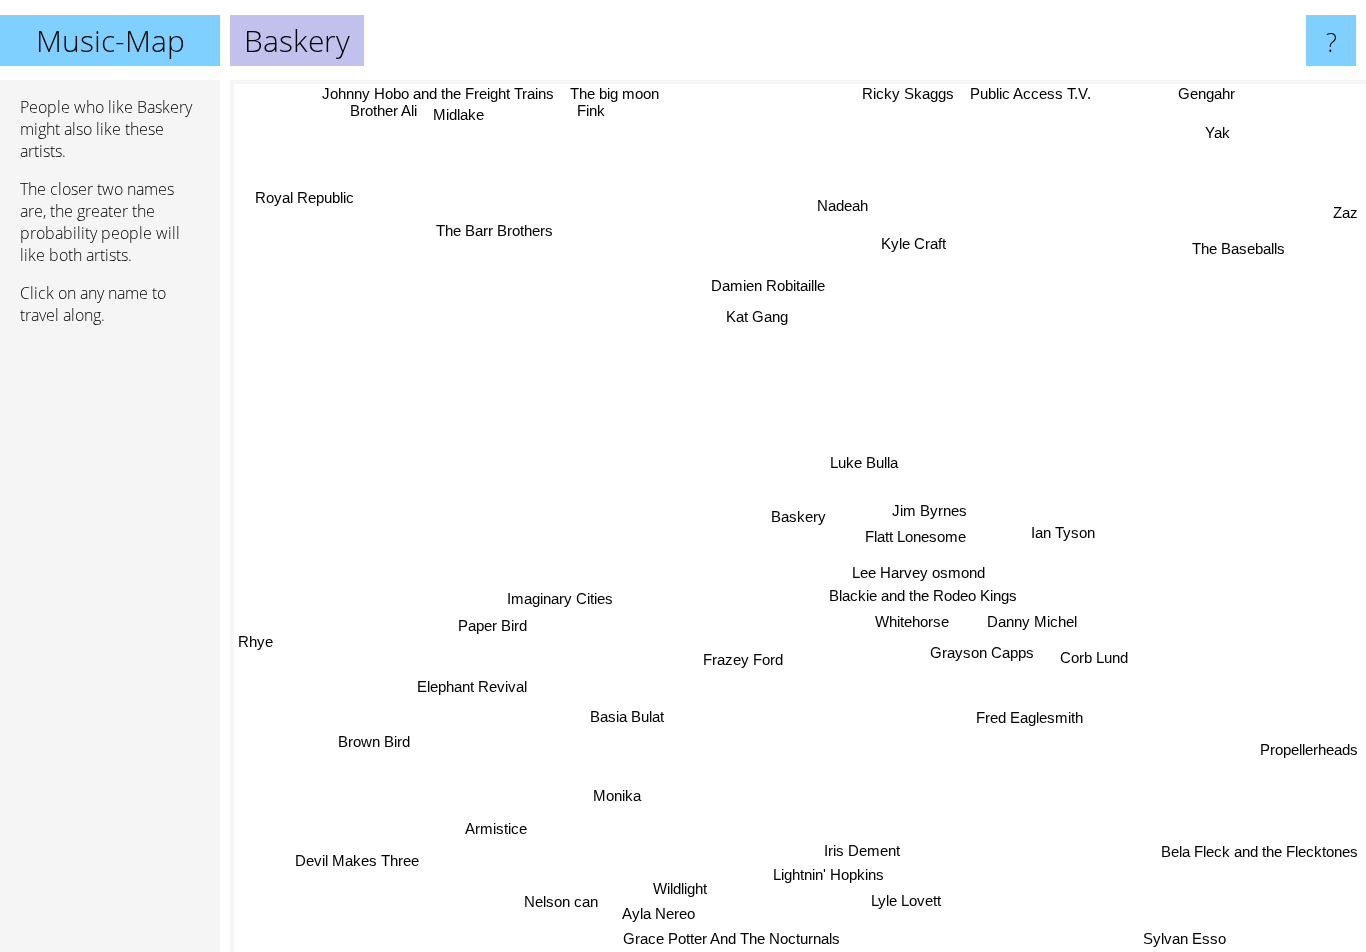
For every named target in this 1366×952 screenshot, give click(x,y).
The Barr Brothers (494, 230)
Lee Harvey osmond (918, 572)
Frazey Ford (742, 659)
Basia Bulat (623, 715)
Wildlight (685, 887)
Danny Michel (1031, 622)
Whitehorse (911, 622)
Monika (612, 792)
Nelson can (556, 899)
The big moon (612, 93)
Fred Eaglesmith (1035, 717)
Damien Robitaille (768, 286)
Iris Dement (903, 851)
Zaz (1345, 211)
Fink (590, 110)
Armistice (491, 824)
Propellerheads (1309, 739)
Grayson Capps (983, 653)
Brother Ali (383, 111)
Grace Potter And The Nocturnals (724, 938)
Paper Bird (492, 625)
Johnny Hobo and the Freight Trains (437, 93)
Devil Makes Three (345, 852)
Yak (1214, 131)
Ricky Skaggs (905, 93)
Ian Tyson (1065, 533)
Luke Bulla (868, 464)
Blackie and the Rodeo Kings (924, 596)
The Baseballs (1234, 245)
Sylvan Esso (1193, 938)
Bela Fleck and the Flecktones (1259, 851)
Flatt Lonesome (916, 538)
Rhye (255, 636)
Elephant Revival (471, 686)
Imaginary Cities (560, 598)
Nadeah (843, 206)
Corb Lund (1093, 659)
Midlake (457, 115)
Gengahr (1203, 93)
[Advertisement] (110, 647)
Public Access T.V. (1027, 93)
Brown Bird (370, 737)
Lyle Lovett (922, 902)
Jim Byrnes (928, 512)
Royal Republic (310, 191)
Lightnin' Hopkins (819, 876)
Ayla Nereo (660, 913)
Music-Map (110, 40)
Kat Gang (754, 316)
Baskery (798, 516)
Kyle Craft (911, 242)
